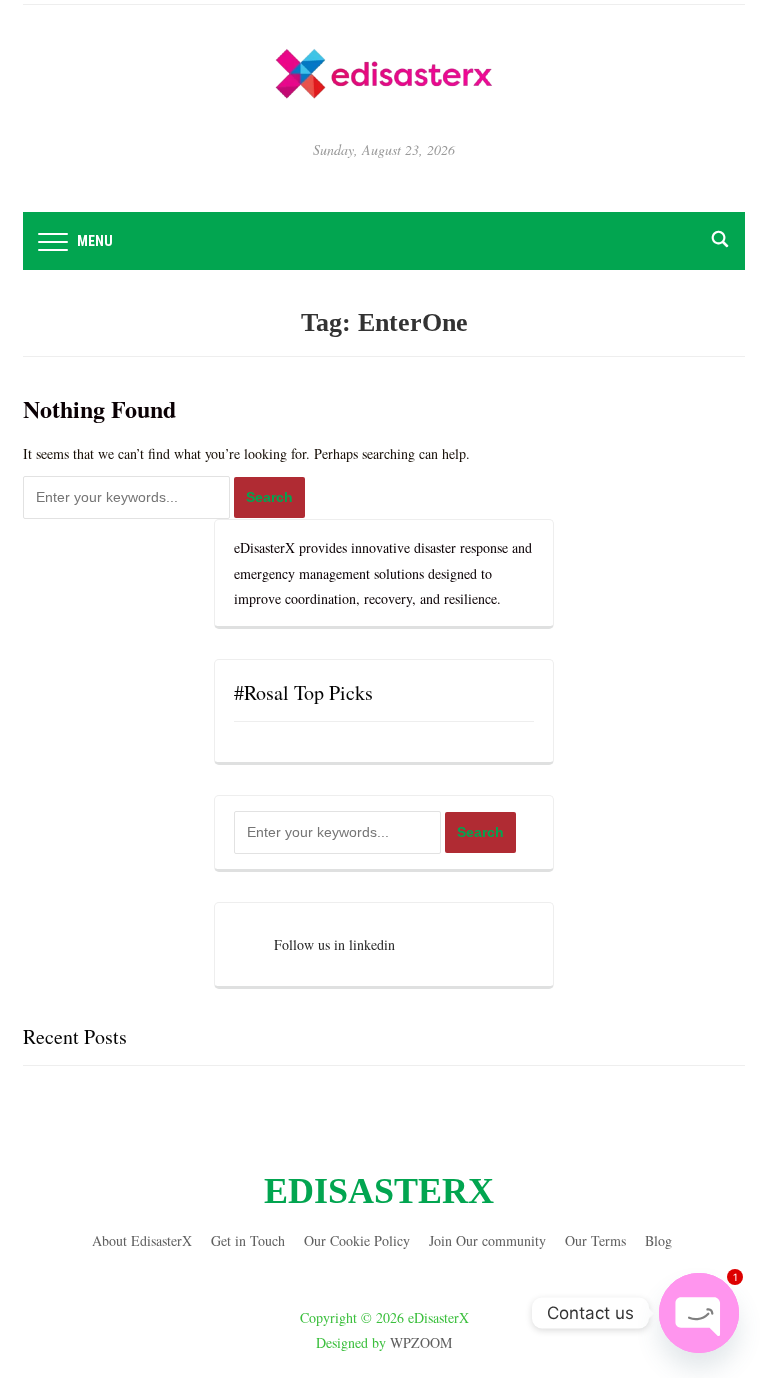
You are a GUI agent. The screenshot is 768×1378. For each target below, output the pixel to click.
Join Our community (487, 1240)
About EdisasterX (142, 1240)
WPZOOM (421, 1342)
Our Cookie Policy (357, 1240)
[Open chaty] (699, 1313)
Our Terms (595, 1240)
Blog (658, 1240)
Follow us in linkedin (334, 944)
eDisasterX (379, 1191)
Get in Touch (248, 1240)
